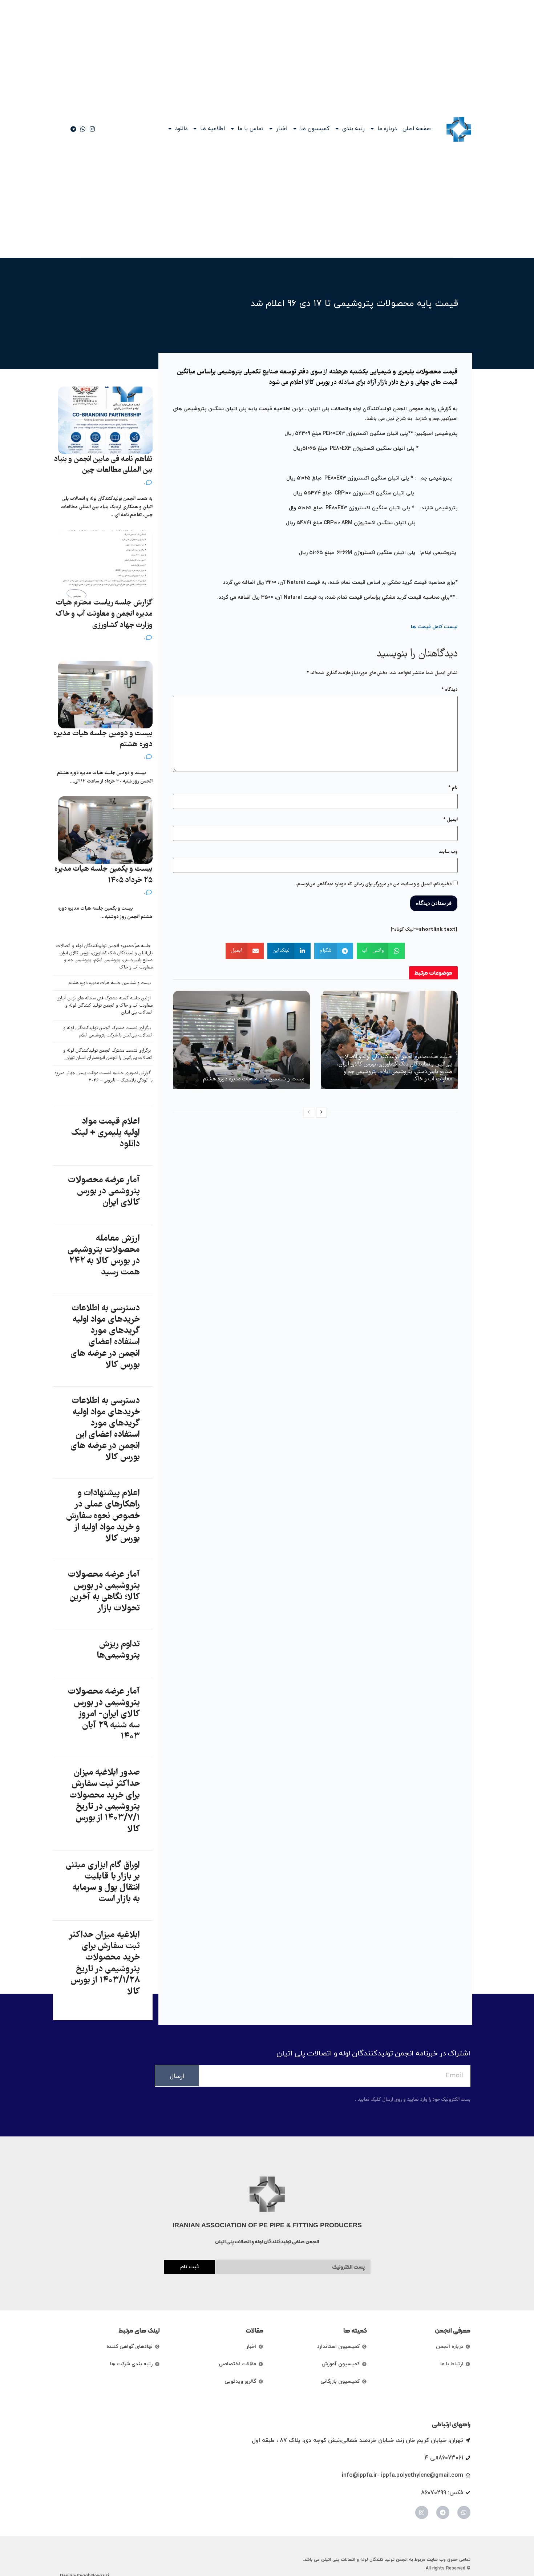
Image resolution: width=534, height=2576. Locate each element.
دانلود (181, 129)
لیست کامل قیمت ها (434, 627)
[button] (381, 951)
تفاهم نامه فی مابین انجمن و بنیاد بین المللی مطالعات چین (103, 465)
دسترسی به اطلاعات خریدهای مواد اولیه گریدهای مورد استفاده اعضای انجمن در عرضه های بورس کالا (105, 1337)
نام (453, 788)
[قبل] (309, 1113)
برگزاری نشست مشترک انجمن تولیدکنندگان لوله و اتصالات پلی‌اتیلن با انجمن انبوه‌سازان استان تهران (108, 1054)
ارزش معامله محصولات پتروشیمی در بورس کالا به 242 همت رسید (104, 1256)
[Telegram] (443, 2512)
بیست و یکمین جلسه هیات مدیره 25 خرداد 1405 (104, 875)
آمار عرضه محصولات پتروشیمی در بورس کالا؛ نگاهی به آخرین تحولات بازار (104, 1592)
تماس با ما (250, 129)
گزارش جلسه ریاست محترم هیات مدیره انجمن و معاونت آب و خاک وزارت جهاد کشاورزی (104, 614)
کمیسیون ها (315, 129)
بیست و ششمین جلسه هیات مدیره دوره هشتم (254, 1079)
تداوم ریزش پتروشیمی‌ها (118, 1650)
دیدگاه (450, 690)
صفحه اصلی (417, 129)
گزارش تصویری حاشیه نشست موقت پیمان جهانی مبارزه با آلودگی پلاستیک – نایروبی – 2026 (104, 1077)
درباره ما (387, 129)
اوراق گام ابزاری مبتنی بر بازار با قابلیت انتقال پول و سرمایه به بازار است (103, 1883)
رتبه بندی (353, 129)
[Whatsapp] (464, 2512)
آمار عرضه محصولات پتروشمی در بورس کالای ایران (104, 1192)
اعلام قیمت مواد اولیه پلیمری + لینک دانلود (105, 1133)
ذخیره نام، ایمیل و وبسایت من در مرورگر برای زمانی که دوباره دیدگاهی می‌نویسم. (374, 884)
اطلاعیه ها (213, 129)
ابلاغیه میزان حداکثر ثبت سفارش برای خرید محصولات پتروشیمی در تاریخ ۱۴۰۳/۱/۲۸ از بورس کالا (104, 1964)
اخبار (282, 129)
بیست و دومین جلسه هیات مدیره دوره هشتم (103, 739)
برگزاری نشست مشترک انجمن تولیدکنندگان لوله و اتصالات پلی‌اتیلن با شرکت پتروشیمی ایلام (108, 1032)
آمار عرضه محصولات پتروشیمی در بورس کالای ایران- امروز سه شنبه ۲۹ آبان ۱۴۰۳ (104, 1714)
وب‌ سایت (448, 852)
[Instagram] (422, 2512)
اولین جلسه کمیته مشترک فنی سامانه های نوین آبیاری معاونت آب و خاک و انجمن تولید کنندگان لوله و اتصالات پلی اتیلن (105, 1006)
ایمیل (450, 820)
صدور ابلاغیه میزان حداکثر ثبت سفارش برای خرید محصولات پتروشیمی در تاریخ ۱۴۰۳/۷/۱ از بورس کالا (105, 1801)
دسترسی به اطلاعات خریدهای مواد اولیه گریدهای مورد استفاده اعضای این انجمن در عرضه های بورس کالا (105, 1429)
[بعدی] (321, 1113)
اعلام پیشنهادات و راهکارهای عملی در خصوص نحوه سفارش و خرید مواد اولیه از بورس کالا (103, 1516)
